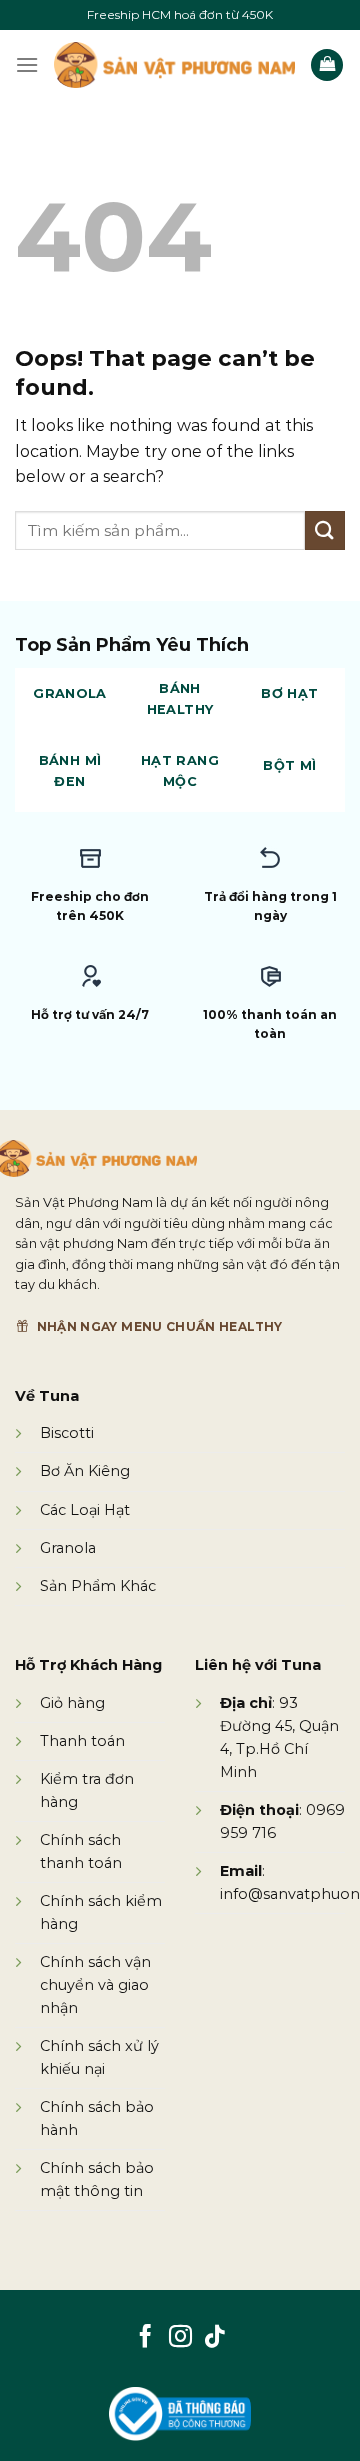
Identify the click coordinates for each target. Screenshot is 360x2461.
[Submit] (325, 530)
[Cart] (327, 65)
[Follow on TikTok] (214, 2338)
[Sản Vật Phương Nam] (174, 64)
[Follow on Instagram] (179, 2338)
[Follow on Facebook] (145, 2338)
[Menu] (27, 64)
